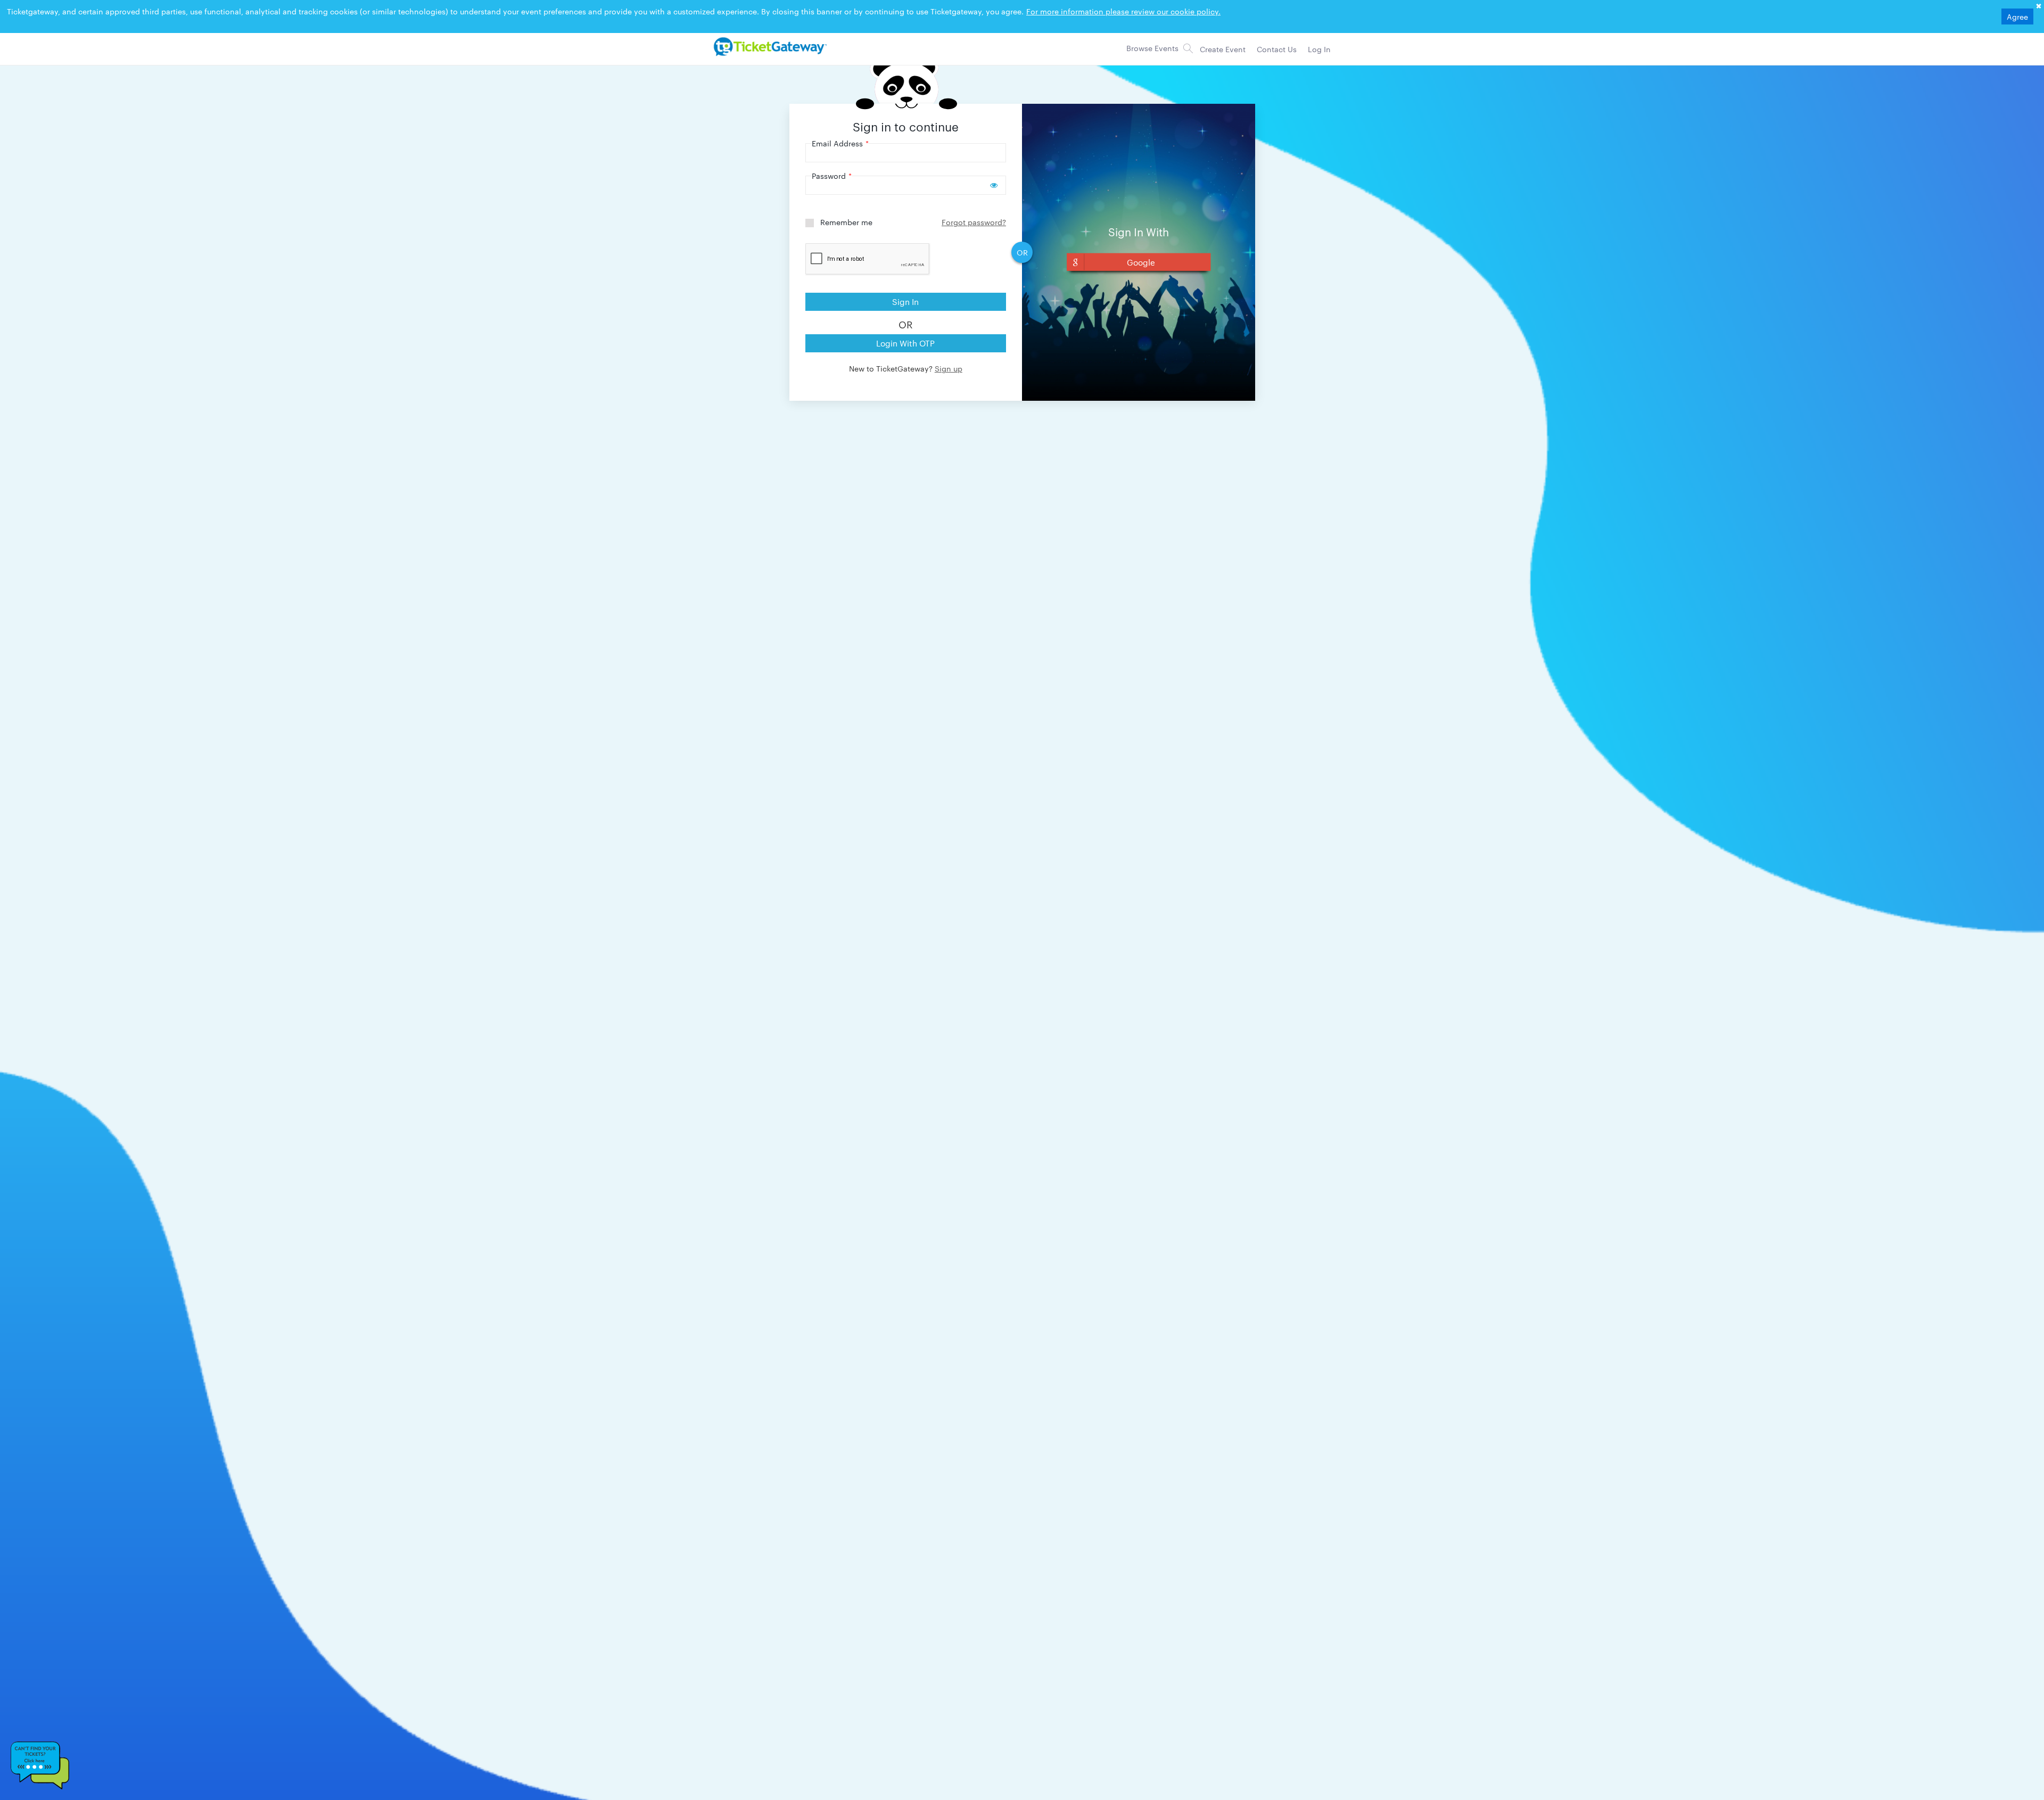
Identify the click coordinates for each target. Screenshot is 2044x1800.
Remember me (846, 222)
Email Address (840, 143)
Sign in (905, 302)
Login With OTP (905, 343)
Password (832, 176)
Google (1141, 262)
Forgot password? (974, 222)
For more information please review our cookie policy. (1123, 11)
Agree (2017, 16)
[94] (769, 46)
